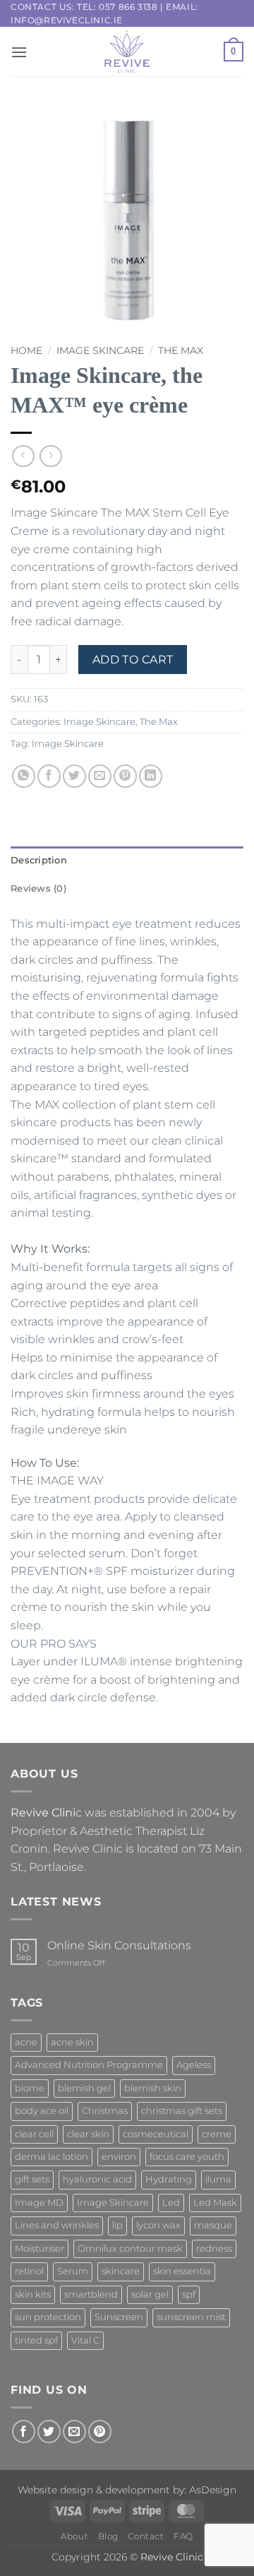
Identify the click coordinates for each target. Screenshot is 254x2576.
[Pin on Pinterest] (125, 776)
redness (214, 2249)
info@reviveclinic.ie (67, 20)
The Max (181, 350)
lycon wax (158, 2225)
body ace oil (42, 2111)
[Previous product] (50, 456)
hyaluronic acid (97, 2179)
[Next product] (23, 456)
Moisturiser (40, 2249)
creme (217, 2134)
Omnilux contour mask (130, 2249)
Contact (146, 2536)
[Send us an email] (74, 2432)
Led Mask (215, 2203)
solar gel (150, 2294)
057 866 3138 (128, 7)
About (74, 2536)
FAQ (183, 2536)
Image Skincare (100, 350)
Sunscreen (119, 2317)
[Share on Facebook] (49, 776)
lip (117, 2225)
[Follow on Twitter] (49, 2432)
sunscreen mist (191, 2317)
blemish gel (84, 2088)
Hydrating (169, 2179)
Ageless (194, 2065)
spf (189, 2294)
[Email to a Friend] (100, 776)
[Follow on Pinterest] (100, 2432)
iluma (218, 2179)
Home (26, 350)
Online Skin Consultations (119, 1945)
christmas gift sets (182, 2111)
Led (171, 2203)
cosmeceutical (156, 2134)
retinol (29, 2271)
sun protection (48, 2317)
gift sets (32, 2179)
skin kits (33, 2294)
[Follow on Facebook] (24, 2432)
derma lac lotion (52, 2157)
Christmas (105, 2111)
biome (30, 2088)
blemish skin (153, 2088)
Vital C (85, 2340)
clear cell (34, 2134)
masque (213, 2225)
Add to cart (133, 660)
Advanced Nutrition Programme (89, 2065)
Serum (73, 2271)
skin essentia (182, 2271)
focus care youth (187, 2157)
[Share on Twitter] (74, 776)
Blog (108, 2536)
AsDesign (213, 2490)
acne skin (72, 2042)
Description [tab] (39, 860)
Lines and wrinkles (57, 2225)
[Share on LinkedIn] (151, 776)
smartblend (91, 2294)
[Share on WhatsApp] (24, 776)
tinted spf (36, 2340)
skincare (121, 2271)
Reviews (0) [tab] (38, 888)
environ (119, 2157)
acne (26, 2042)
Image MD (39, 2203)
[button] (19, 52)
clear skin (88, 2134)
